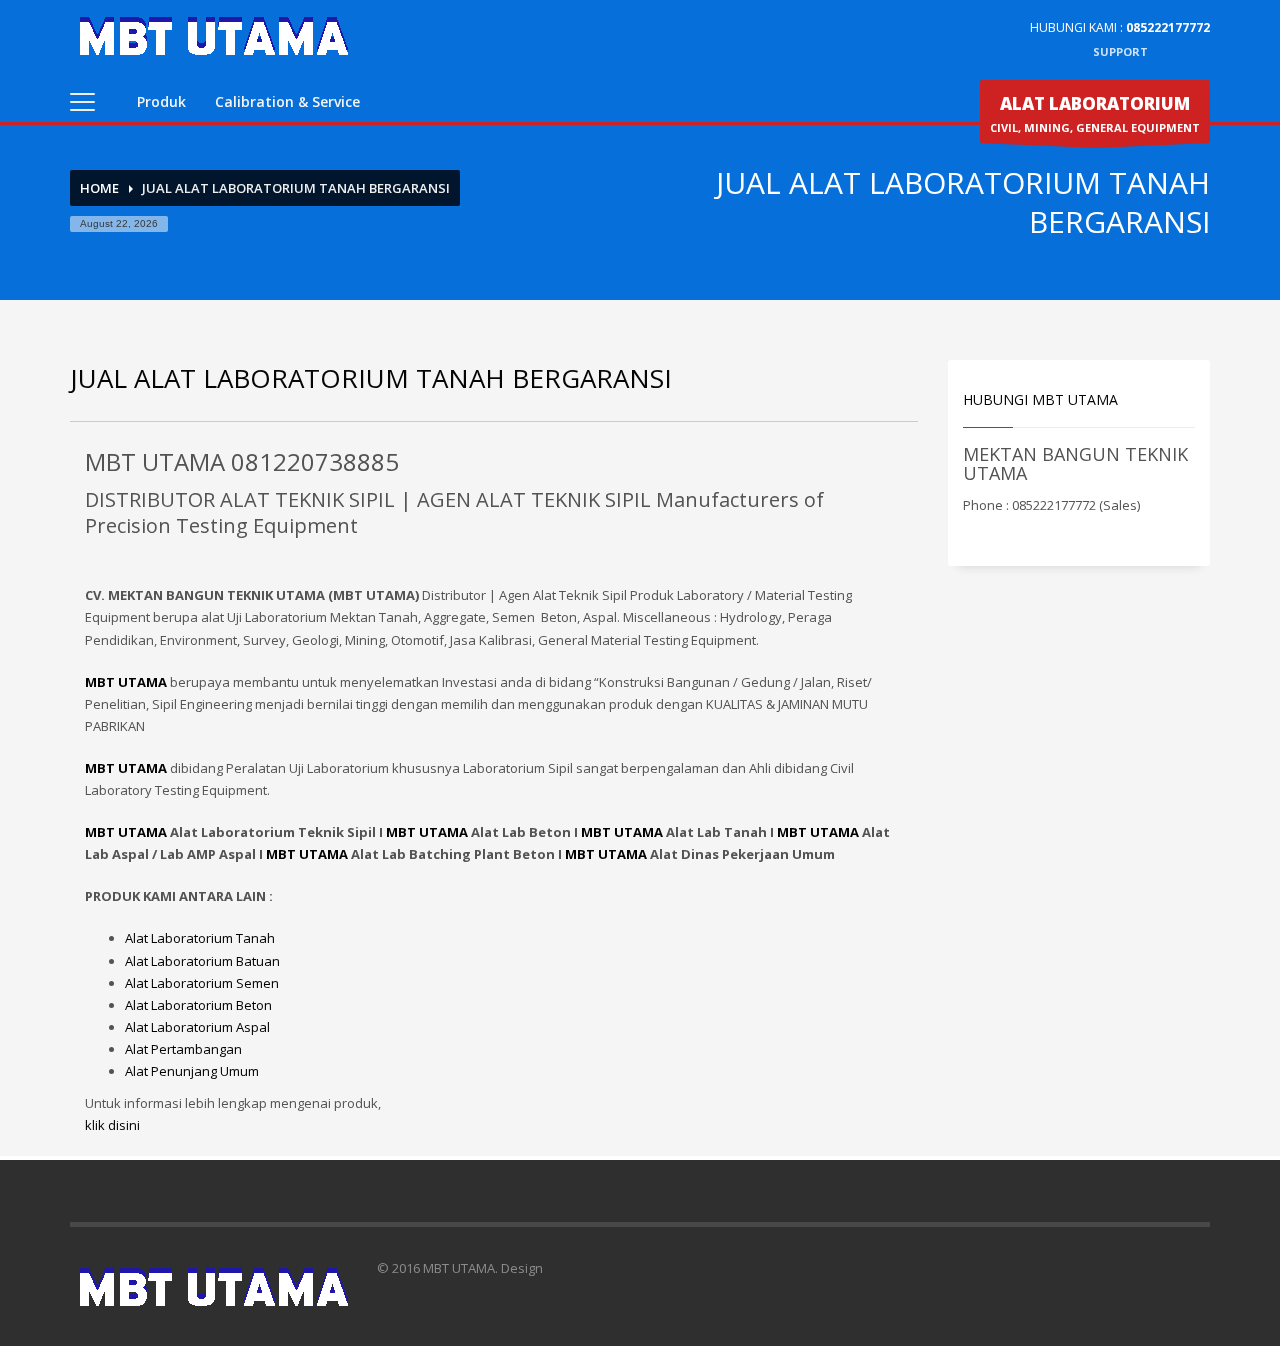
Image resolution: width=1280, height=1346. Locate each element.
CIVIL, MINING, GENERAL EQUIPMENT (1095, 113)
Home (99, 188)
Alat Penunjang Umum (192, 1071)
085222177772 (1168, 27)
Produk (161, 101)
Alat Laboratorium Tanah (200, 938)
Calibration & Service (287, 101)
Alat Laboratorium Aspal (197, 1027)
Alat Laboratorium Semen (202, 983)
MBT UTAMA (126, 832)
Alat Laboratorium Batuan (202, 961)
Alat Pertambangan (183, 1049)
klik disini (112, 1125)
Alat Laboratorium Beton (198, 1005)
